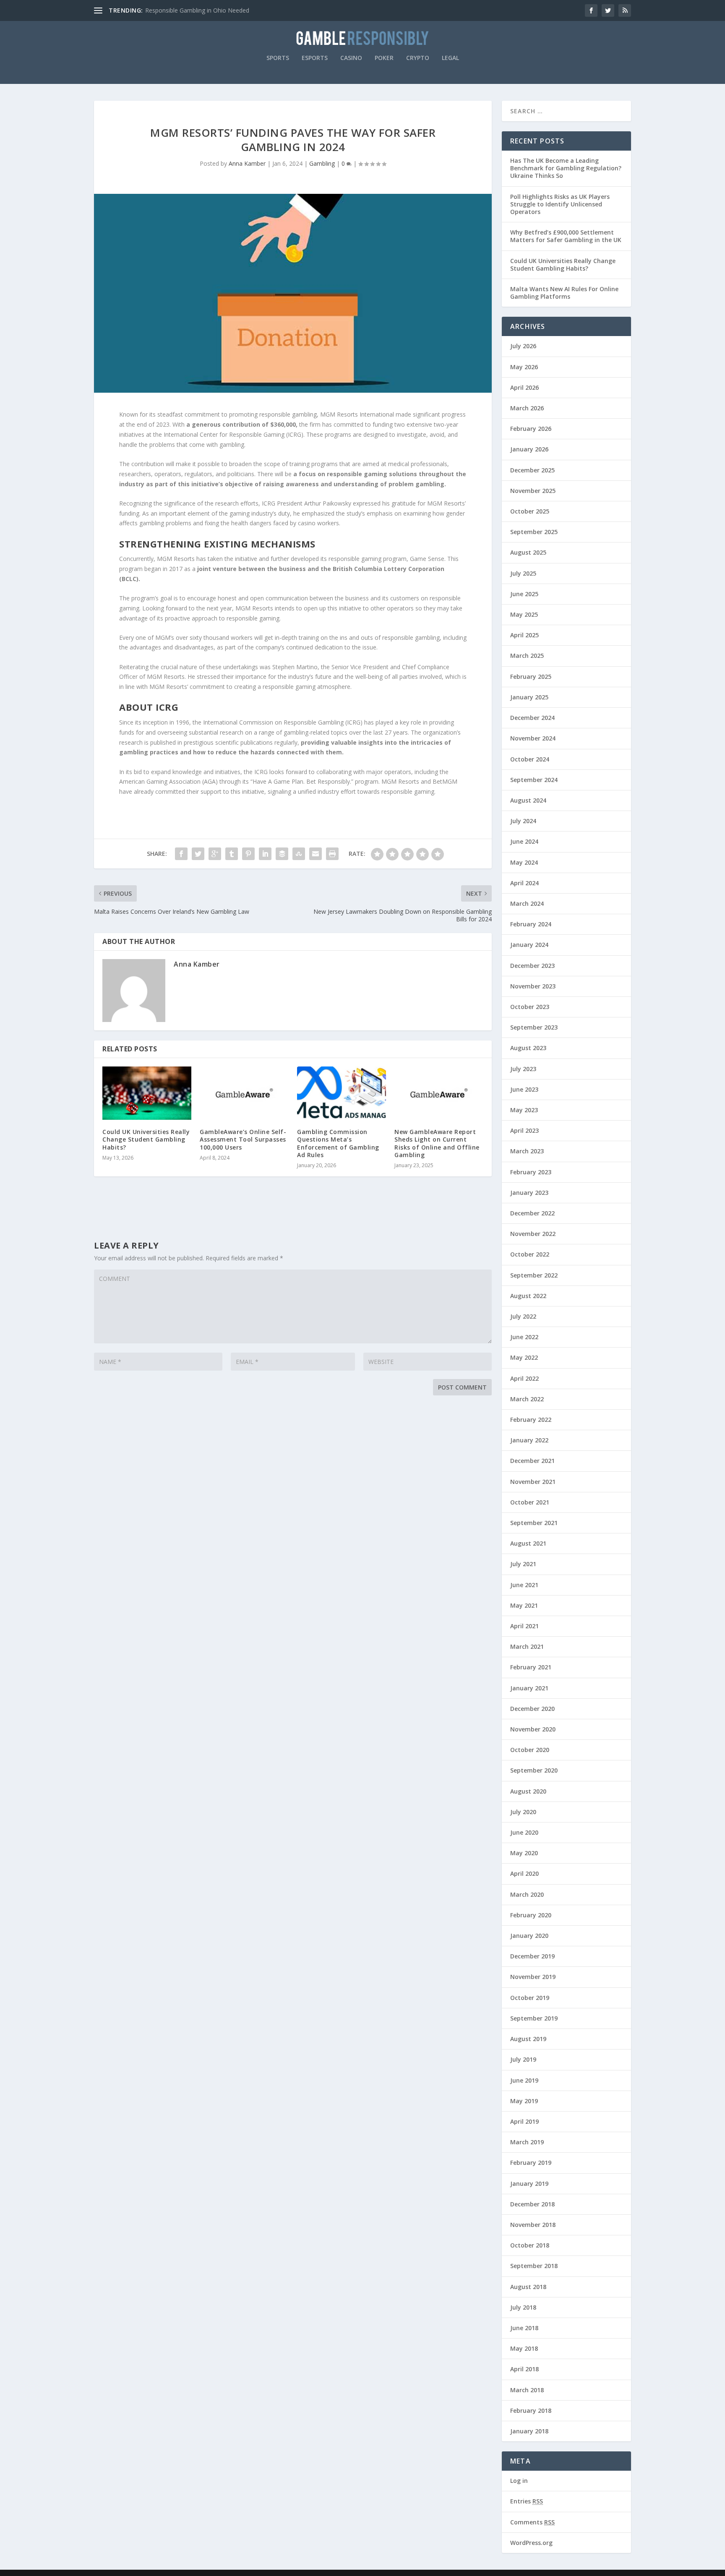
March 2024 (527, 903)
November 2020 (533, 1729)
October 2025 (530, 511)
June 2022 (524, 1337)
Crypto (418, 58)
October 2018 (530, 2245)
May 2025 (524, 614)
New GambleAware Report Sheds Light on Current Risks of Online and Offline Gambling (437, 1143)
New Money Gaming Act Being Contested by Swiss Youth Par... (230, 10)
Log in (519, 2481)
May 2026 (524, 367)
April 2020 (524, 1873)
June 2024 (524, 841)
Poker (384, 58)
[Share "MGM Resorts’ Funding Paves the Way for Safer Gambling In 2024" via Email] (316, 854)
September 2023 (534, 1027)
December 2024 (532, 718)
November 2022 (533, 1234)
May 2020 (524, 1853)
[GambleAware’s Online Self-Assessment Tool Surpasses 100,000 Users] (244, 1093)
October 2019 (530, 1998)
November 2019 (533, 1977)
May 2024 (524, 862)
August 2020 (528, 1791)
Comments (532, 2522)
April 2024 (524, 883)
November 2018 (533, 2225)
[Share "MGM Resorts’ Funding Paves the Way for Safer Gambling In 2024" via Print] (332, 854)
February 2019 (531, 2163)
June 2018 (524, 2328)
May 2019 (524, 2101)
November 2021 (533, 1482)
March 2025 (527, 656)
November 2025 (533, 491)
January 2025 (529, 697)
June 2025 (524, 594)
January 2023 (529, 1193)
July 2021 (523, 1564)
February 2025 (531, 677)
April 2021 (524, 1626)
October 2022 (530, 1254)
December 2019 (532, 1956)
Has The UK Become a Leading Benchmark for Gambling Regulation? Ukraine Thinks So (566, 168)
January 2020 (529, 1936)
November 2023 (533, 986)
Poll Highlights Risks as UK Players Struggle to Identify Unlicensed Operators (560, 204)
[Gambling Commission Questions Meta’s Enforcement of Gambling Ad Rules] (342, 1093)
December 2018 (532, 2204)
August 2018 (528, 2287)
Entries (527, 2501)
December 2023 (532, 966)
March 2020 (527, 1894)
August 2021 (528, 1543)
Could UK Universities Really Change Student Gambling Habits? (146, 1139)
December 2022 (532, 1213)
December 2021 (532, 1461)
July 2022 (523, 1316)
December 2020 (532, 1709)
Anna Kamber (247, 163)
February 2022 (531, 1420)
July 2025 (523, 573)
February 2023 (531, 1172)
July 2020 (523, 1812)
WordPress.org (531, 2543)
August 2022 (528, 1296)
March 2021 (527, 1647)
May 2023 (524, 1110)
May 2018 (524, 2348)
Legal (450, 58)
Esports (315, 58)
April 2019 (524, 2121)
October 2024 (530, 759)
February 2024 (531, 924)
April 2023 (524, 1130)
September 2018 (534, 2266)
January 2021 (529, 1688)
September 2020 (534, 1770)
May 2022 (524, 1357)
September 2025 (534, 532)
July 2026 (523, 346)
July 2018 (523, 2307)
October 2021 (530, 1502)
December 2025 (532, 470)
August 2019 (528, 2039)
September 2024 (534, 780)
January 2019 (529, 2184)
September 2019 (534, 2018)
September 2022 (534, 1275)
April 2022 (524, 1378)
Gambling (322, 163)
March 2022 (527, 1399)
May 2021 (524, 1605)
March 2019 (527, 2142)
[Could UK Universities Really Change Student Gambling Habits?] (147, 1093)
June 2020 (524, 1832)
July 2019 (523, 2059)
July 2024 (523, 821)
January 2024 (529, 945)
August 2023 (528, 1048)
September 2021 (534, 1523)
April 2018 (524, 2369)
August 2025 (528, 552)
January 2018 (529, 2431)
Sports (278, 58)
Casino (351, 58)
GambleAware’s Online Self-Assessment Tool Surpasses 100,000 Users (243, 1139)
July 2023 (523, 1069)
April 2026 (524, 387)
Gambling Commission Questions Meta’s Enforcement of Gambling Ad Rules (338, 1143)
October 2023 (530, 1007)
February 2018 (531, 2410)
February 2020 (531, 1915)
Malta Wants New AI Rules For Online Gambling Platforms (564, 293)
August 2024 (528, 800)
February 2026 (531, 429)
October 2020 (530, 1750)
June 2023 (524, 1089)
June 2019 (524, 2080)
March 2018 (527, 2390)
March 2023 (527, 1151)
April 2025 (524, 635)
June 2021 (524, 1585)
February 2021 (531, 1667)
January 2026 (529, 449)
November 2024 (533, 738)
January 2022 (529, 1440)
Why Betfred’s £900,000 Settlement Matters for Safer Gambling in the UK (566, 236)
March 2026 (527, 408)
